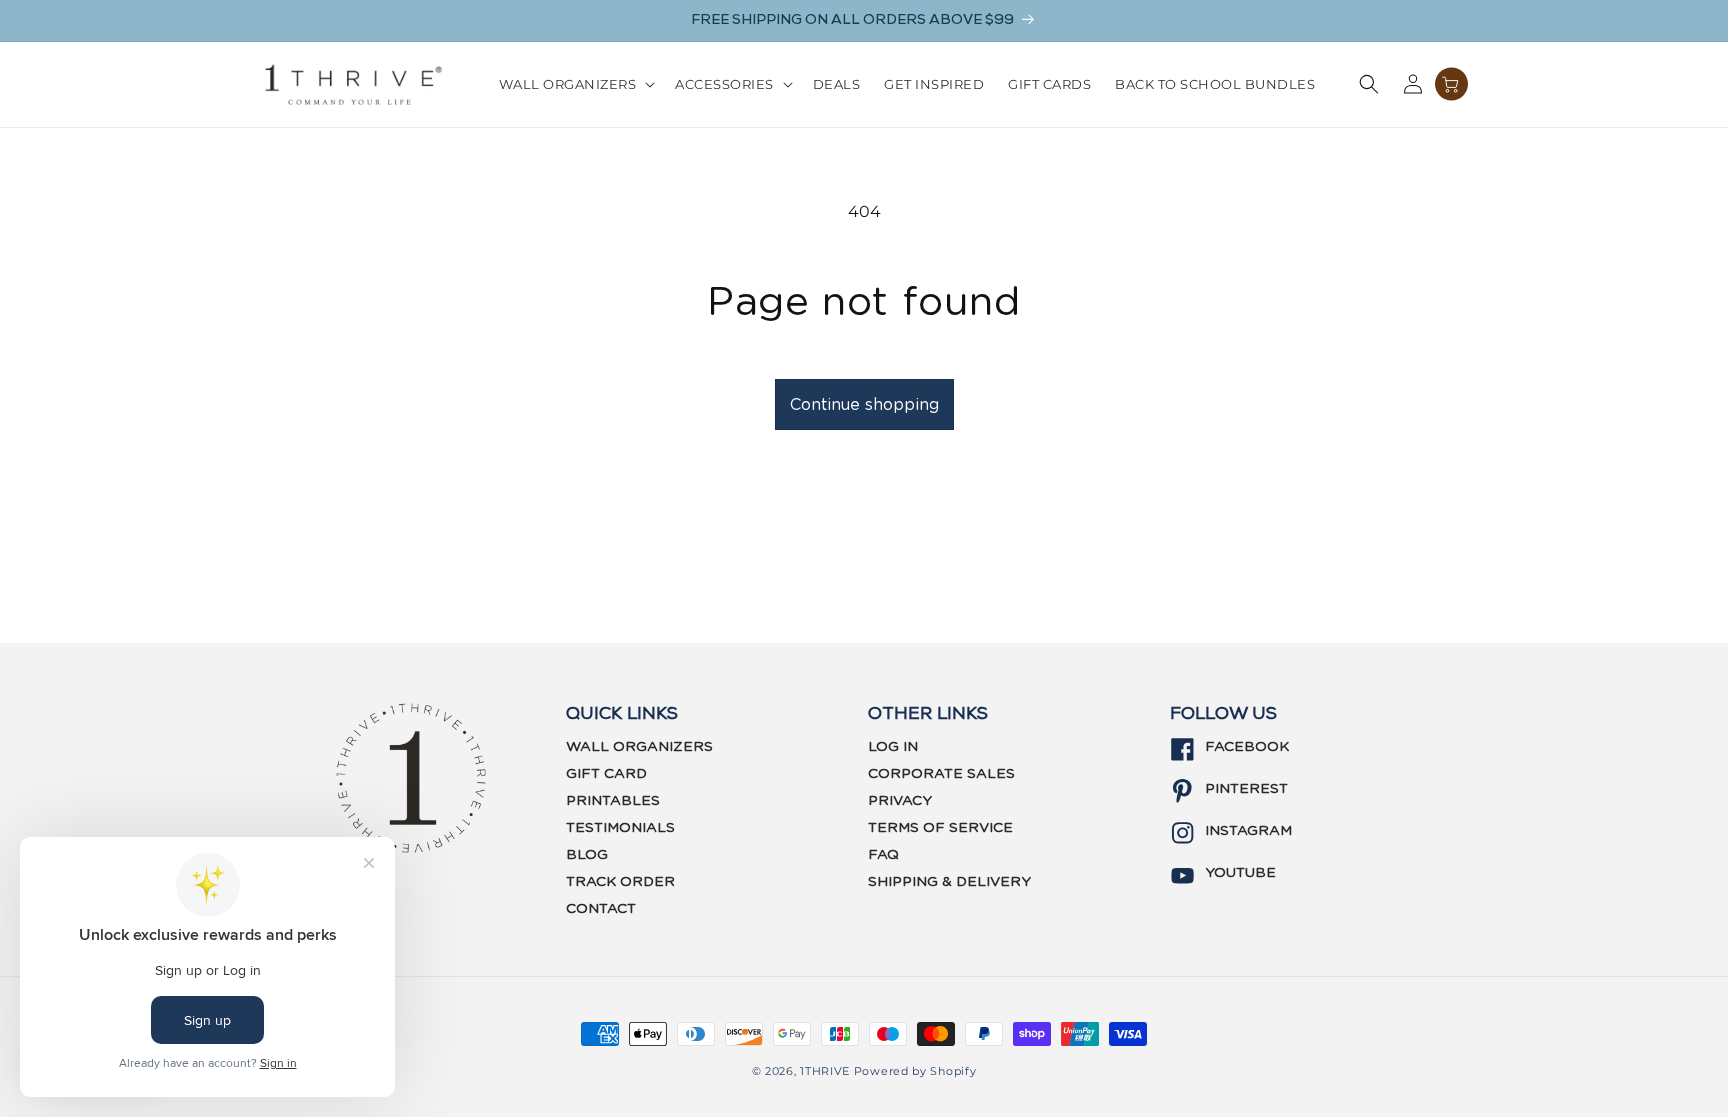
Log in (893, 747)
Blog (587, 855)
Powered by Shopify (915, 1071)
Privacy (900, 801)
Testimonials (620, 828)
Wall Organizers (639, 747)
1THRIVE (825, 1071)
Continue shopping (864, 405)
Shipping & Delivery (949, 882)
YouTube (1240, 873)
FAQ (883, 855)
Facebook (1247, 747)
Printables (613, 801)
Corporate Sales (941, 774)
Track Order (620, 882)
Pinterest (1246, 789)
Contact (601, 909)
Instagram (1248, 831)
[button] (575, 84)
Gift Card (606, 774)
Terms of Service (940, 828)
